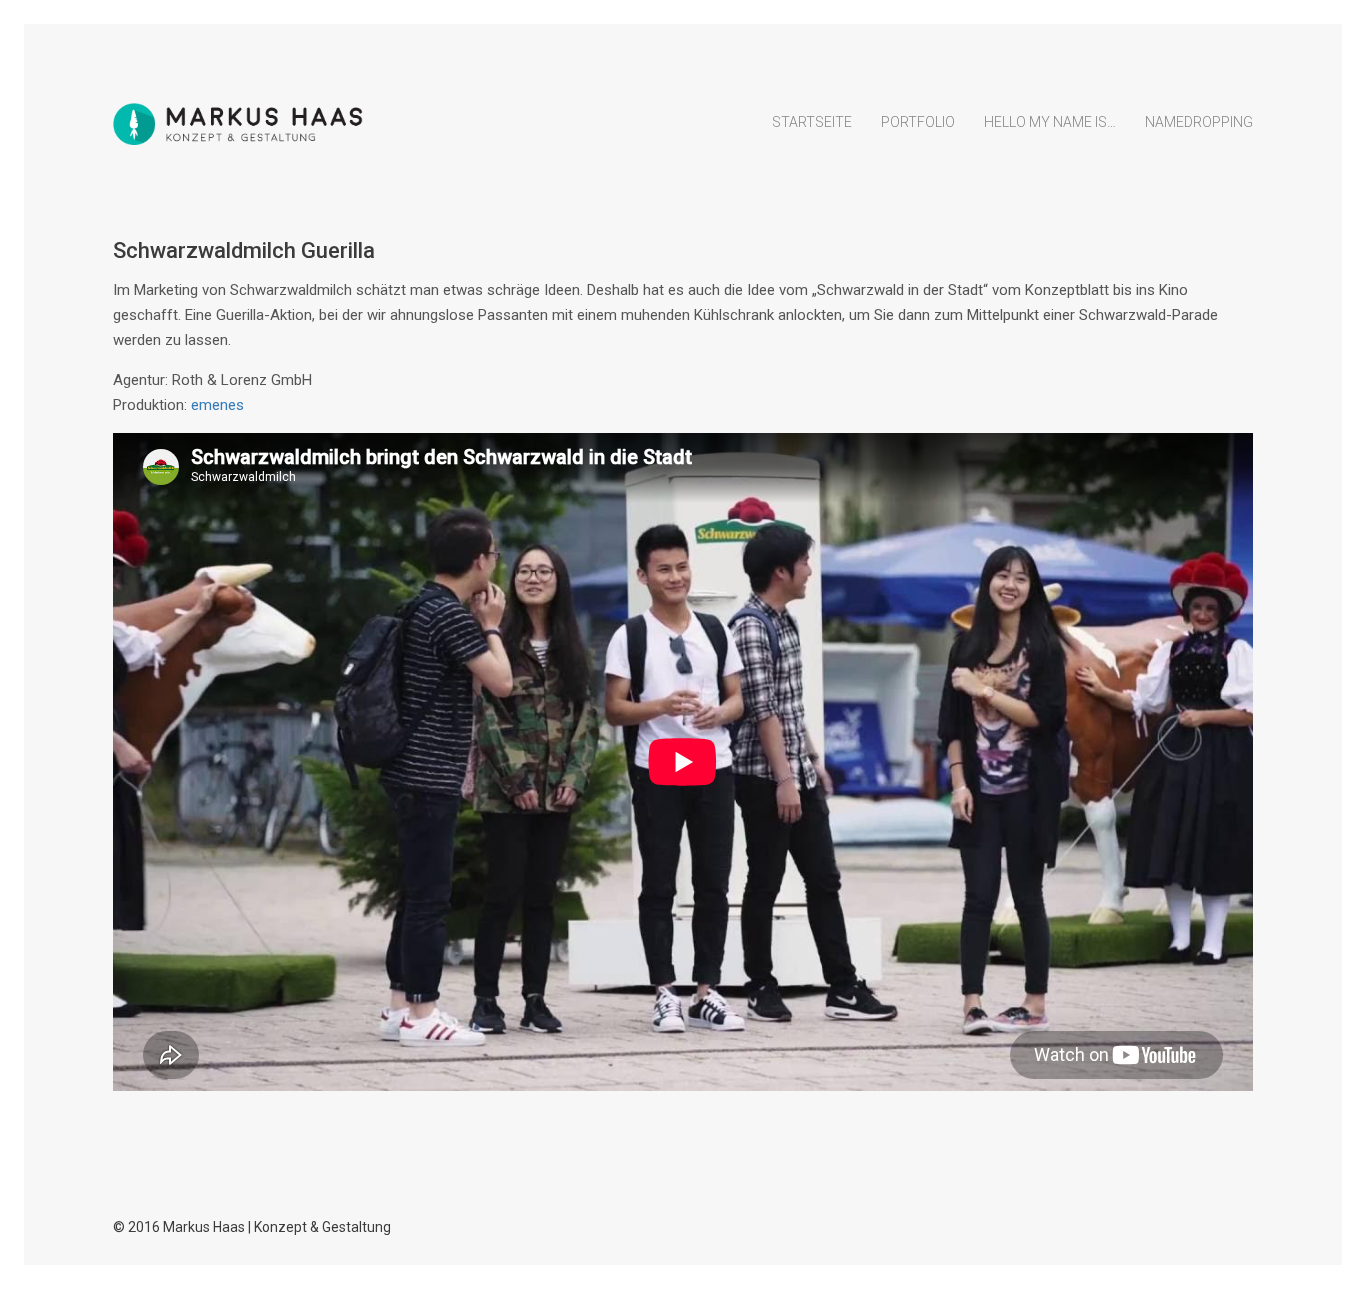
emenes (217, 405)
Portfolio (918, 122)
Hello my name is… (1050, 122)
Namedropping (1199, 122)
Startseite (812, 122)
